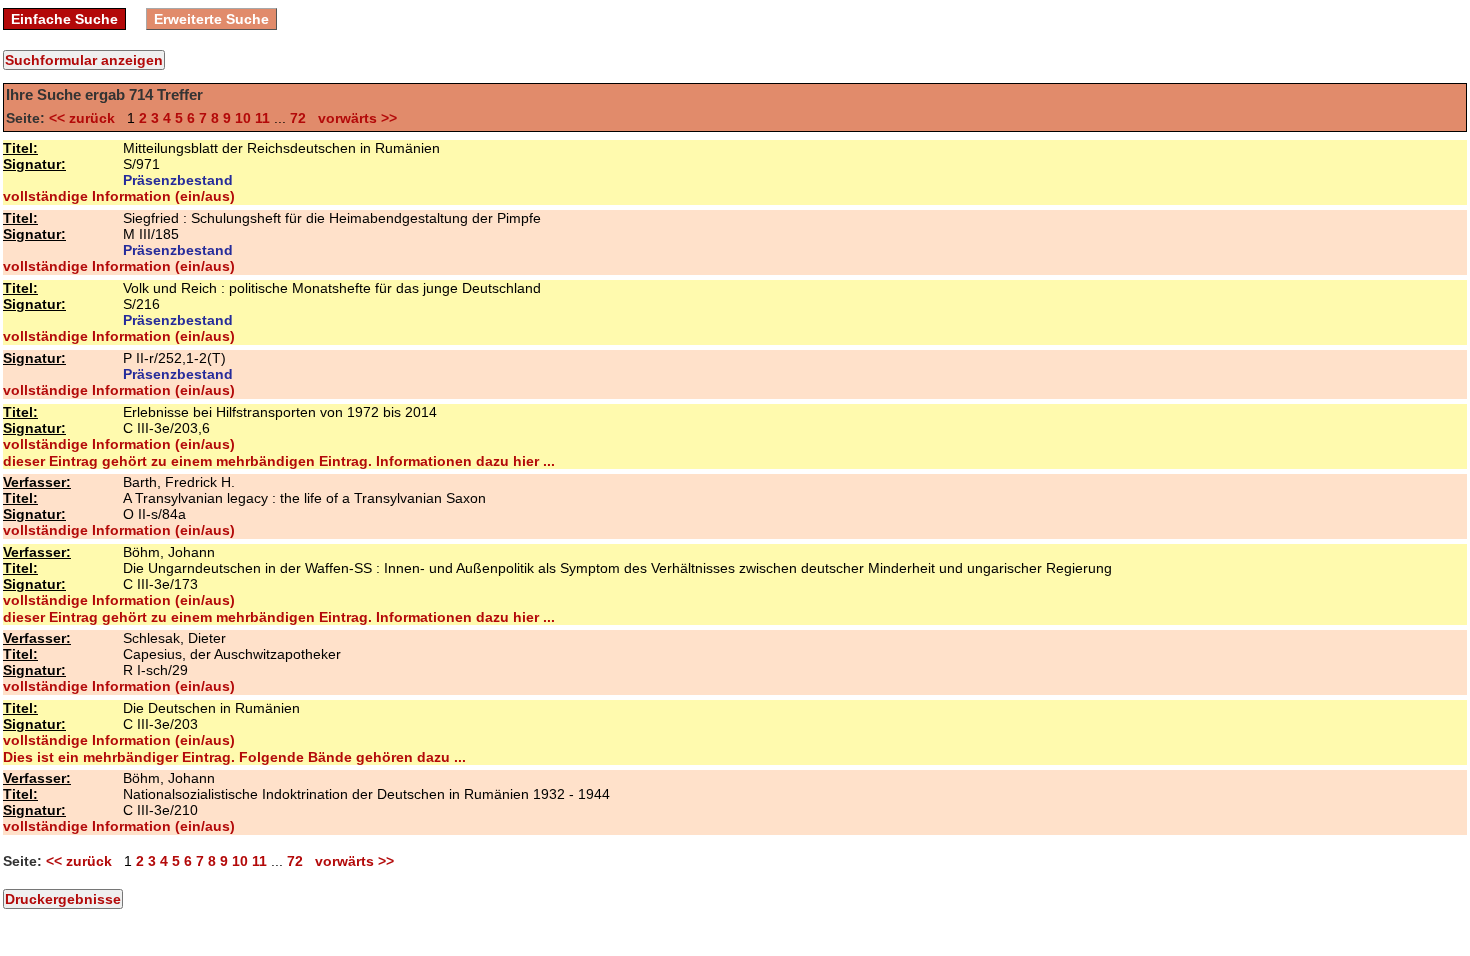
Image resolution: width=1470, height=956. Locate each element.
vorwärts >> (353, 118)
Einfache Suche (64, 19)
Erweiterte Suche (211, 19)
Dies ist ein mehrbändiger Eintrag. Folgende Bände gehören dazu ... (234, 757)
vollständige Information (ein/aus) (119, 196)
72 (298, 118)
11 (262, 118)
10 (243, 118)
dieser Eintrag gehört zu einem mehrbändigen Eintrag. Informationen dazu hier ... (279, 461)
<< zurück (86, 118)
